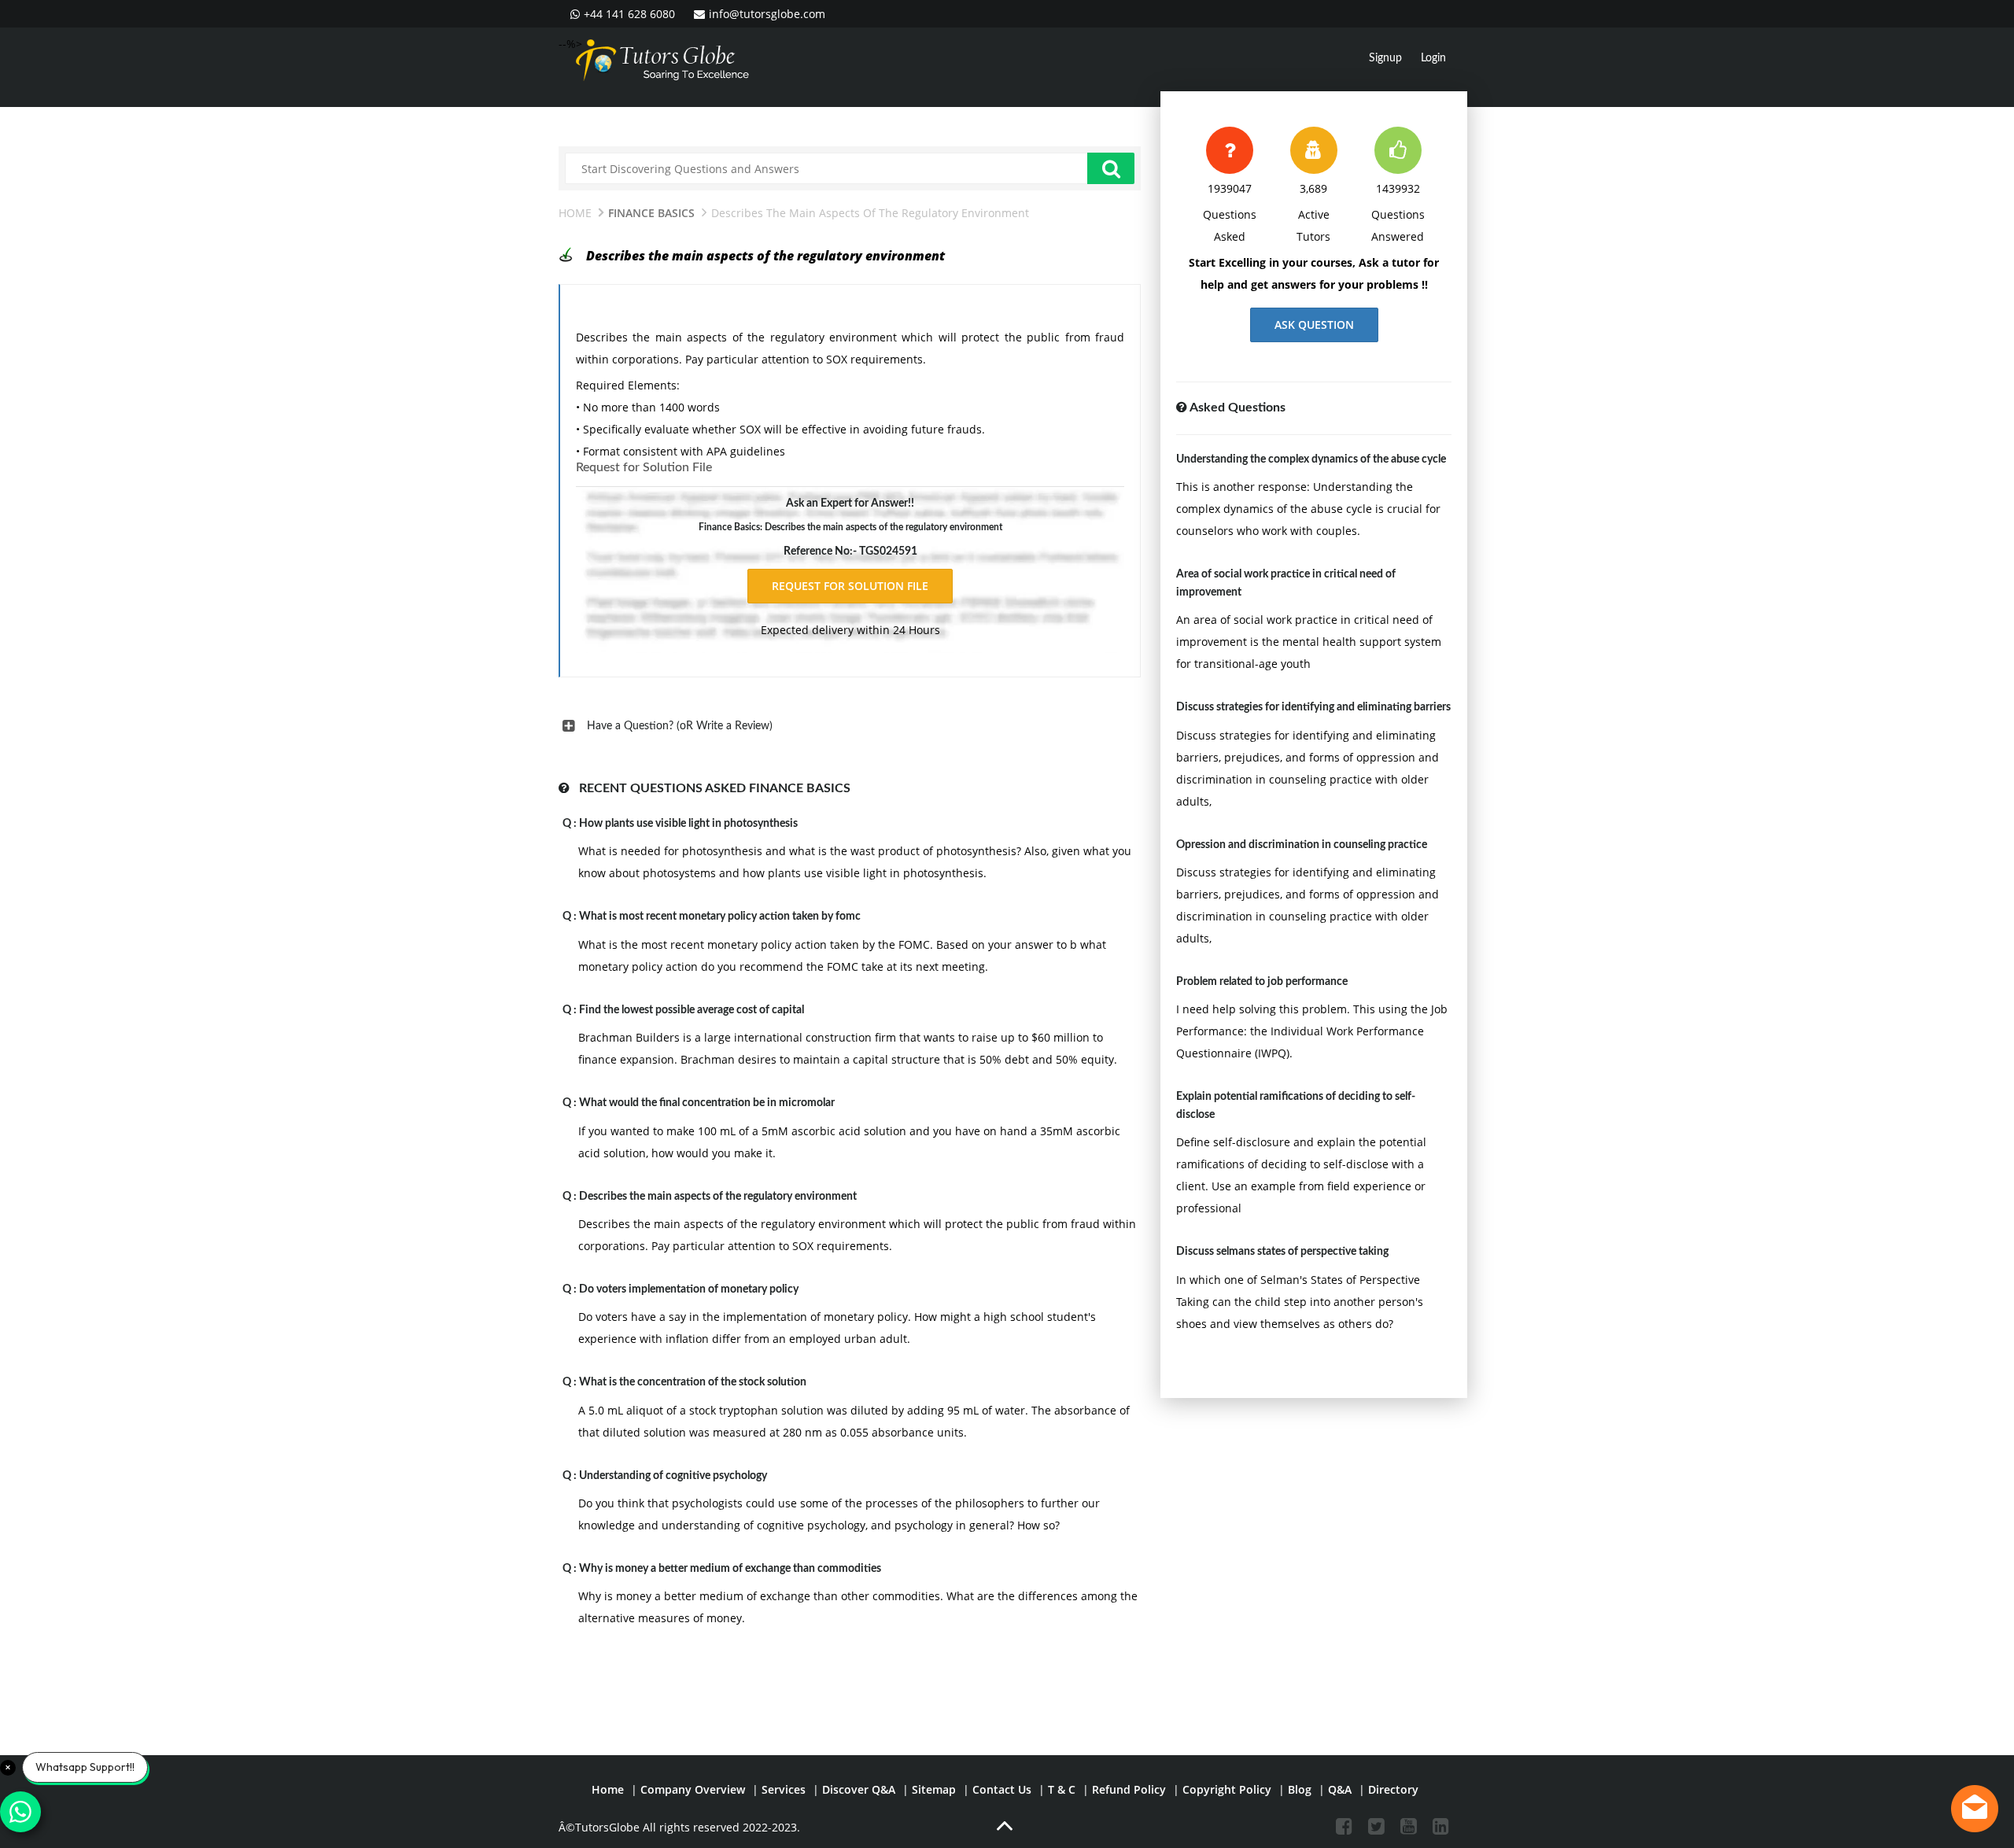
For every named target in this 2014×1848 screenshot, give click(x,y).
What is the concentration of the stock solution (693, 1382)
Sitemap (934, 1789)
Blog (1300, 1789)
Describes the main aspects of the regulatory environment (718, 1197)
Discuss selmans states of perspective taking (1282, 1252)
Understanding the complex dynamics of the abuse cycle (1311, 459)
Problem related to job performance (1262, 982)
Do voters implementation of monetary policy (689, 1289)
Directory (1393, 1789)
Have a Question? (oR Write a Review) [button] (680, 726)
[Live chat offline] (1975, 1809)
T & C (1062, 1789)
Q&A (1340, 1789)
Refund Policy (1129, 1789)
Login (1433, 58)
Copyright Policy (1227, 1789)
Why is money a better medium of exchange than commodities (730, 1569)
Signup (1385, 58)
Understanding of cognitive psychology (673, 1476)
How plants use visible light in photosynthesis (688, 824)
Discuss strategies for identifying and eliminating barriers (1313, 707)
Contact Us (1002, 1789)
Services (784, 1789)
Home (575, 213)
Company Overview (693, 1789)
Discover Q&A (859, 1789)
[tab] (850, 726)
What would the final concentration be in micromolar (707, 1103)
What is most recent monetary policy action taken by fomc (720, 917)
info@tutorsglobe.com (767, 14)
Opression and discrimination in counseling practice (1302, 845)
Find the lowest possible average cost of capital (692, 1010)
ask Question (1314, 325)
